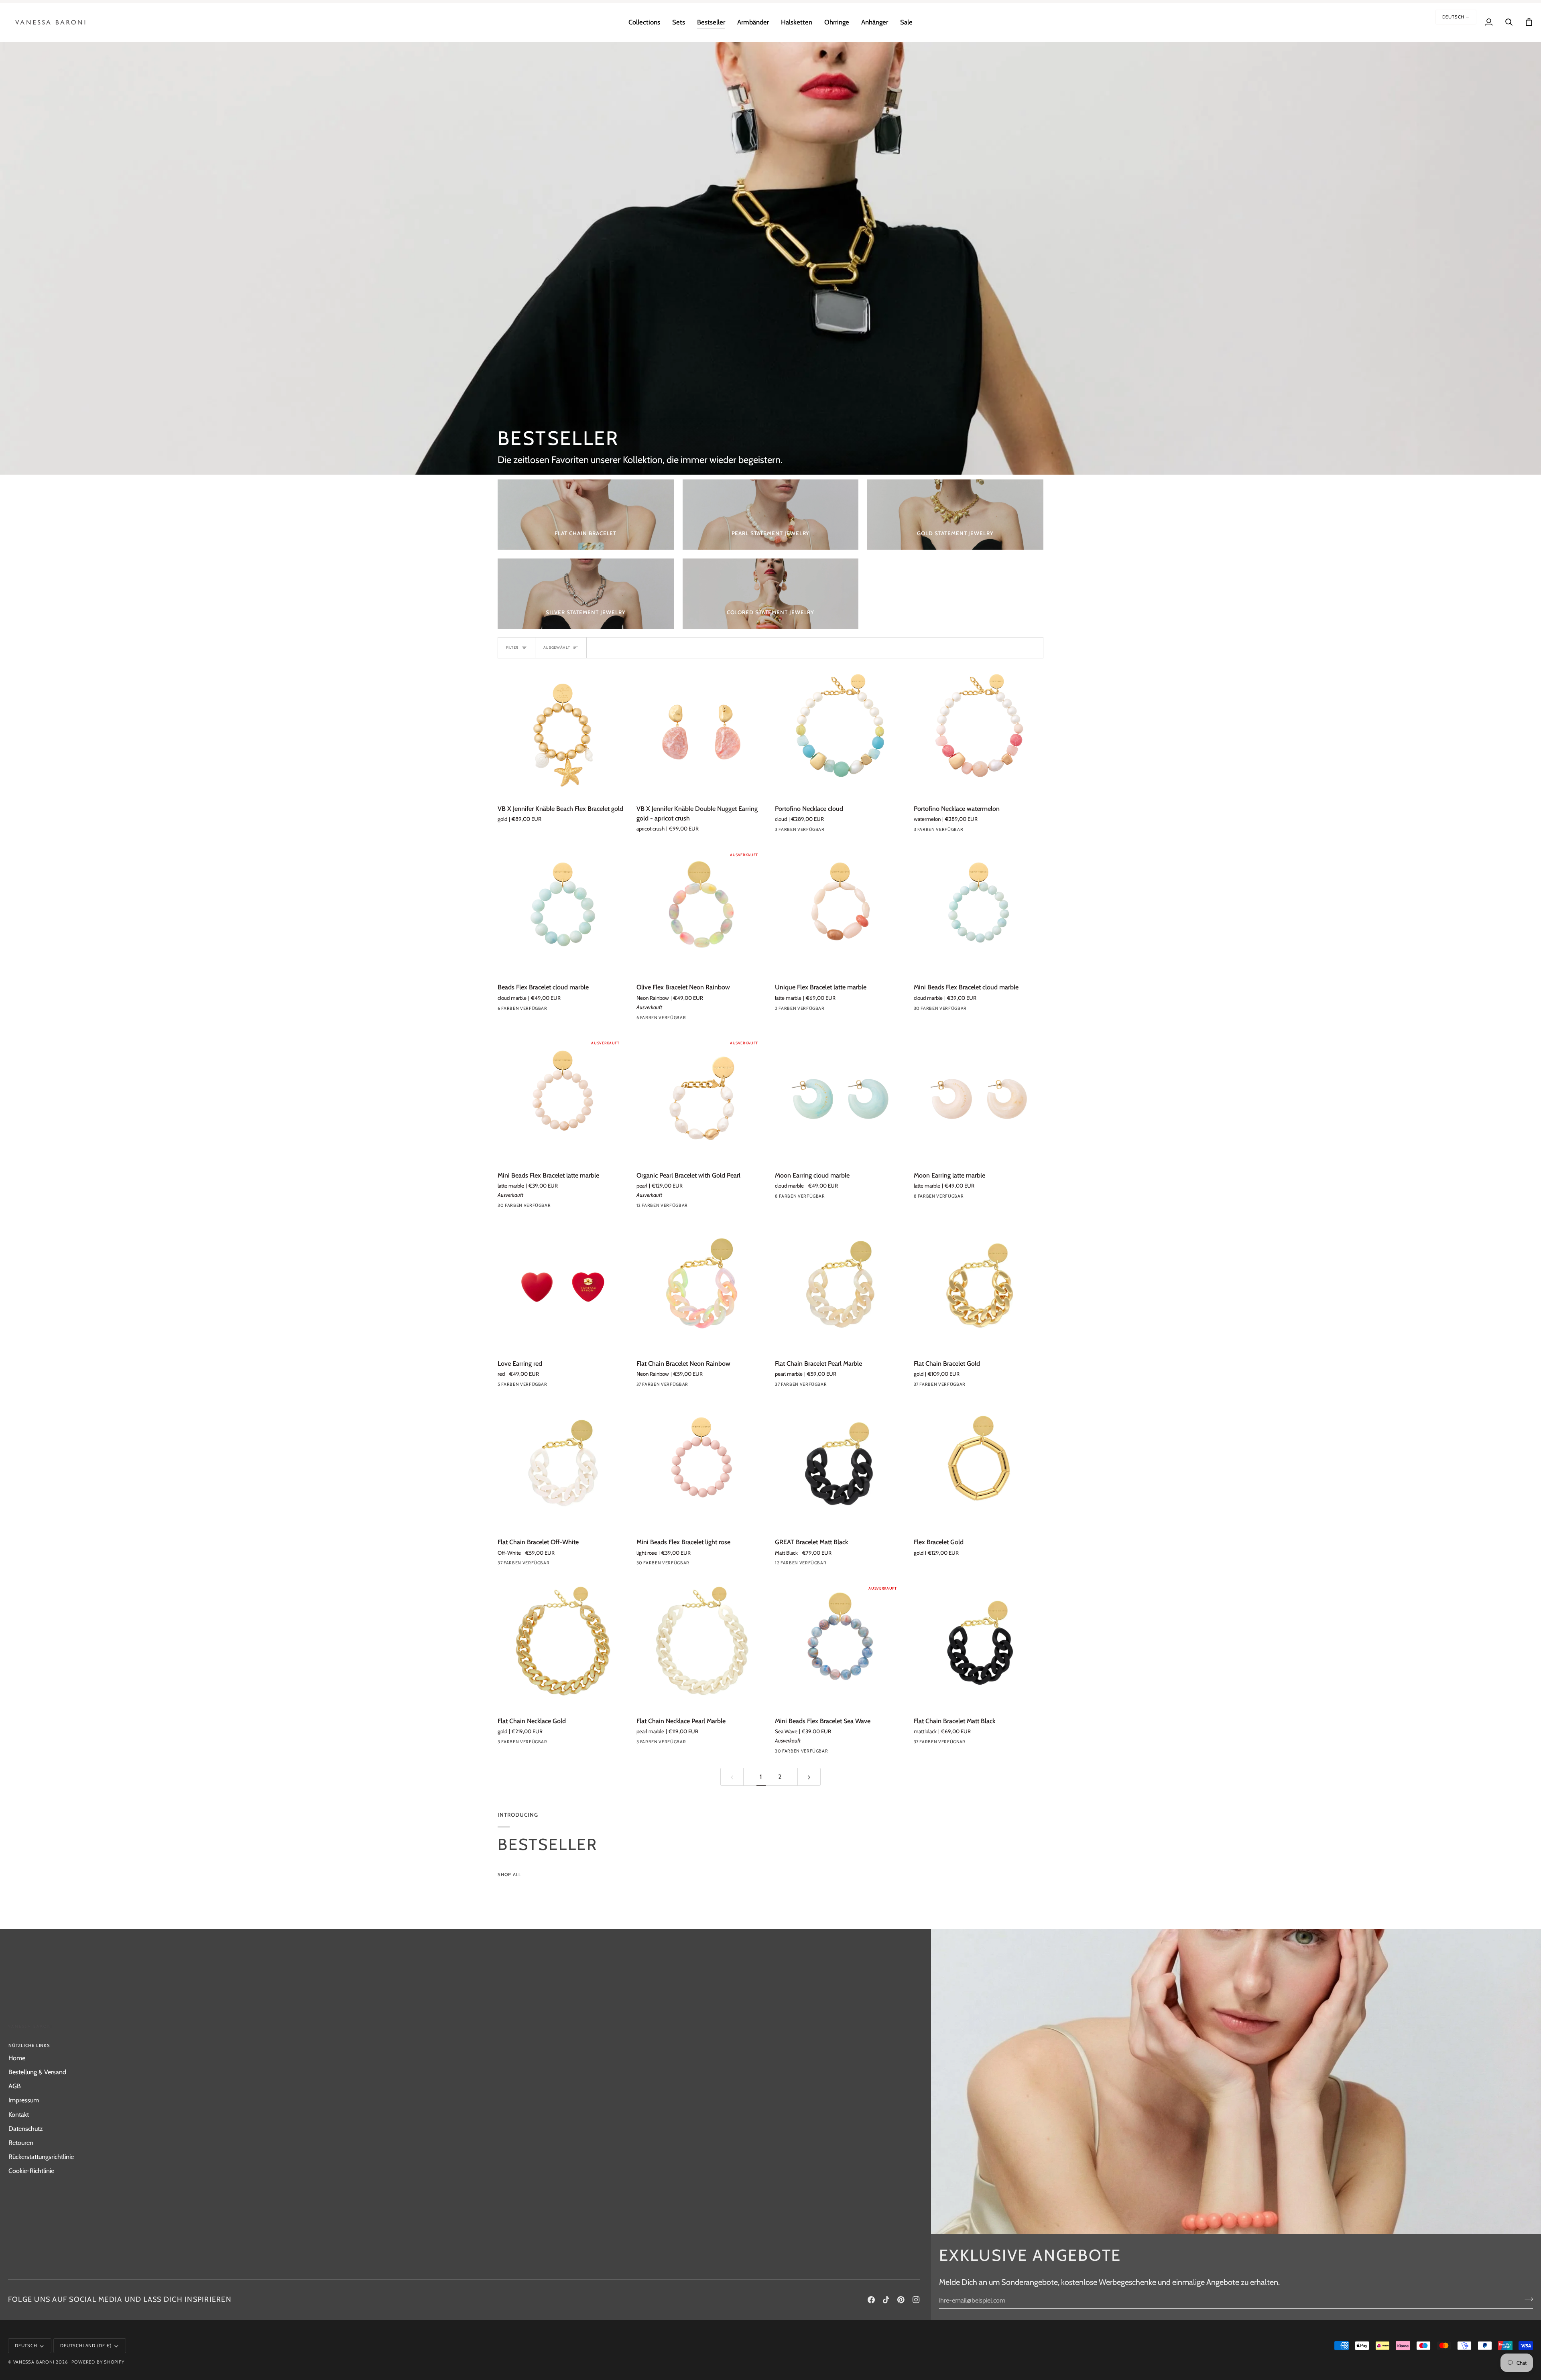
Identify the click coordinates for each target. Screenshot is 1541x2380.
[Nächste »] (809, 1777)
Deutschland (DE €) (86, 2345)
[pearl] (656, 1207)
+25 (991, 1010)
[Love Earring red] (563, 1287)
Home (17, 2058)
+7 (712, 1207)
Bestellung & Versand (37, 2072)
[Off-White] (561, 1565)
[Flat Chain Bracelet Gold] (979, 1287)
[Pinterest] (901, 2300)
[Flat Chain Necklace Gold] (563, 1645)
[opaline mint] (685, 1386)
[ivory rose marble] (809, 831)
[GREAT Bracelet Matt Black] (840, 1466)
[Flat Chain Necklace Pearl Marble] (701, 1645)
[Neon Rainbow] (671, 1019)
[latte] (546, 1010)
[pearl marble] (517, 1010)
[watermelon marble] (699, 1207)
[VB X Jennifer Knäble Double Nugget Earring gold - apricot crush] (701, 732)
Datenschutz (26, 2128)
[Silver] (503, 1744)
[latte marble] (795, 1010)
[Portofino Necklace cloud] (840, 732)
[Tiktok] (886, 2300)
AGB (15, 2086)
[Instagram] (916, 2300)
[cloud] (780, 831)
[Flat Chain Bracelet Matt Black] (979, 1645)
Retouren (21, 2142)
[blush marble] (823, 1565)
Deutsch (1454, 17)
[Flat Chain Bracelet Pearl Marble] (840, 1287)
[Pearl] (642, 1207)
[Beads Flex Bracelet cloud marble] (563, 911)
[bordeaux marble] (503, 1010)
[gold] (685, 1207)
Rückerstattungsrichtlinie (41, 2157)
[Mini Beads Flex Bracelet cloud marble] (979, 911)
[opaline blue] (671, 1386)
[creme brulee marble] (838, 1198)
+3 (850, 1198)
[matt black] (977, 1744)
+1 (572, 1010)
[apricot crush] (699, 1019)
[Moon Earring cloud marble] (840, 1099)
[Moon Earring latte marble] (979, 1099)
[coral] (561, 1010)
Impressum (24, 2100)
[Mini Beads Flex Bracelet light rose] (701, 1466)
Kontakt (19, 2114)
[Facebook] (871, 2300)
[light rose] (699, 1565)
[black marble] (780, 1198)
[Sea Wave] (838, 1753)
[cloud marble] (532, 1010)
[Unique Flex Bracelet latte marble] (840, 911)
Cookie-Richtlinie (31, 2171)
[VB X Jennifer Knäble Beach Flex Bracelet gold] (563, 732)
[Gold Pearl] (671, 1207)
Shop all (509, 1874)
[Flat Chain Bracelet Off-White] (563, 1466)
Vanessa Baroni (34, 2362)
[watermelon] (795, 831)
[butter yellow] (977, 1010)
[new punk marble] (685, 1019)
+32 (714, 1386)
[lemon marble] (642, 1019)
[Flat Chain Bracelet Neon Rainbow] (701, 1287)
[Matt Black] (838, 1565)
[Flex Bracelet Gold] (979, 1466)
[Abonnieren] (1526, 2299)
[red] (503, 1386)
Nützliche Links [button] (29, 2045)
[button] (644, 22)
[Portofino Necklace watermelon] (979, 732)
